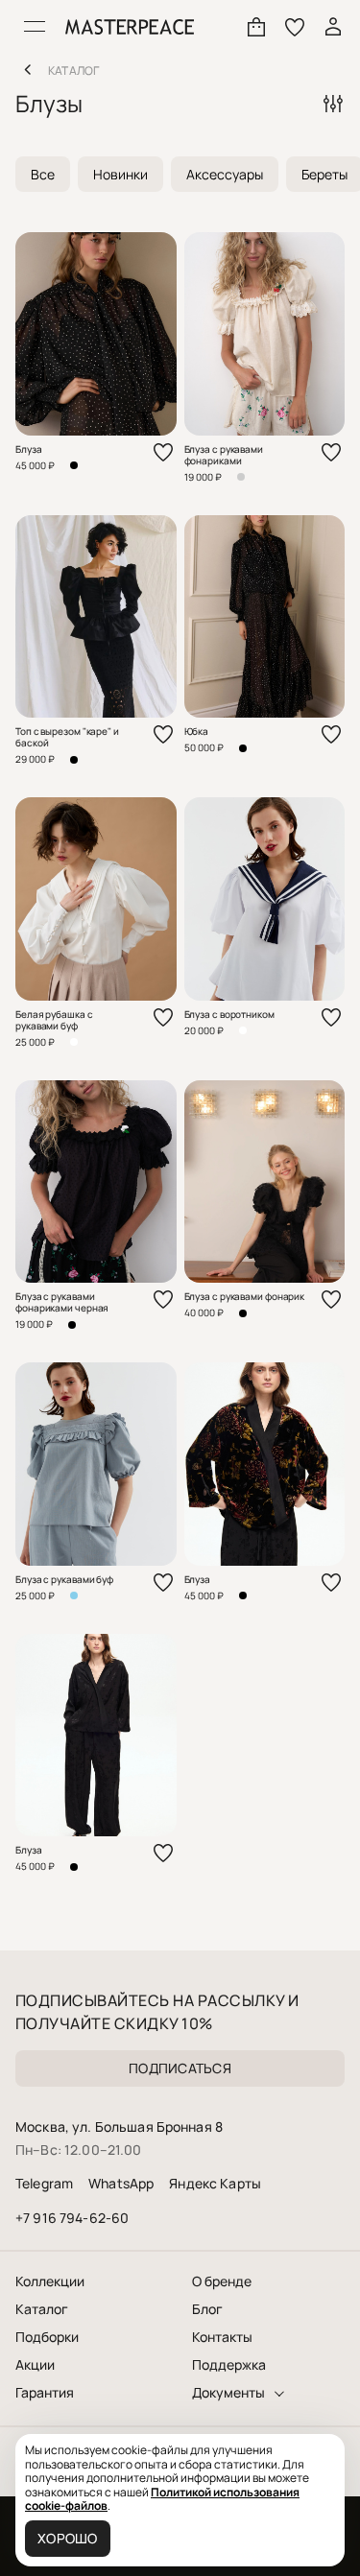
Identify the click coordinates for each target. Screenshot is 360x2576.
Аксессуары (225, 174)
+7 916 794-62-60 (72, 2218)
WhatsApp (121, 2183)
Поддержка (229, 2365)
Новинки (120, 174)
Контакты (222, 2337)
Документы (228, 2393)
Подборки (47, 2337)
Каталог (42, 2309)
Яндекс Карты (215, 2183)
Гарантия (45, 2393)
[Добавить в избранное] (163, 452)
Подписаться (180, 2068)
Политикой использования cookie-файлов (162, 2499)
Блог (207, 2309)
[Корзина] (256, 27)
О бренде (222, 2281)
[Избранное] (295, 27)
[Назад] (27, 69)
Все (43, 174)
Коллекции (50, 2281)
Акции (35, 2365)
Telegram (44, 2183)
